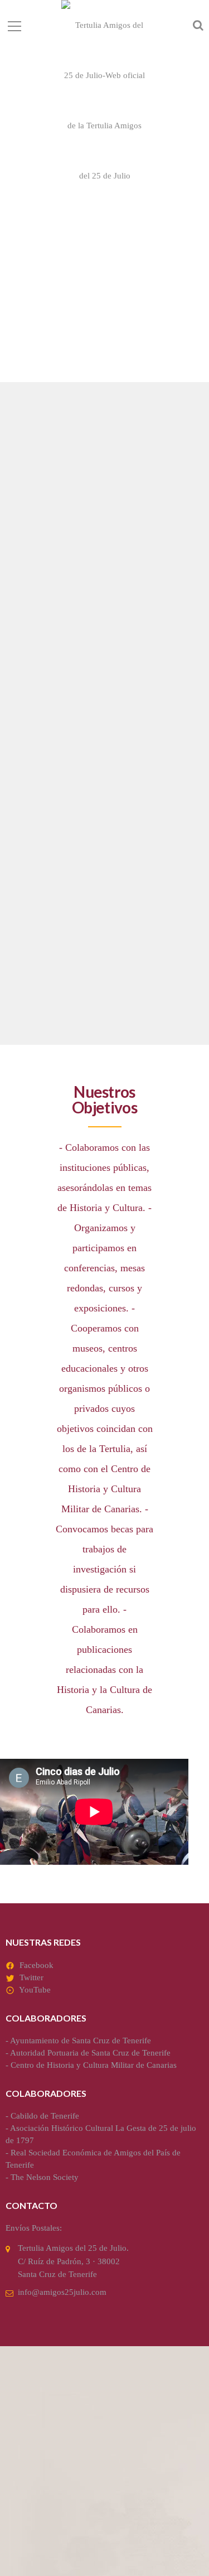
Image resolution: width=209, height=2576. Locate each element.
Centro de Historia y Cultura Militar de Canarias (94, 2065)
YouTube (35, 1990)
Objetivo (44, 580)
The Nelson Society (45, 2177)
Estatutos (48, 737)
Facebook (37, 1965)
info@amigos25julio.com (62, 2292)
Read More (37, 685)
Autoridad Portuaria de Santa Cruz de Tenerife (90, 2053)
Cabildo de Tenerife (45, 2116)
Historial (45, 895)
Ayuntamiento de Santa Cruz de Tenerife (81, 2040)
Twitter (31, 1977)
